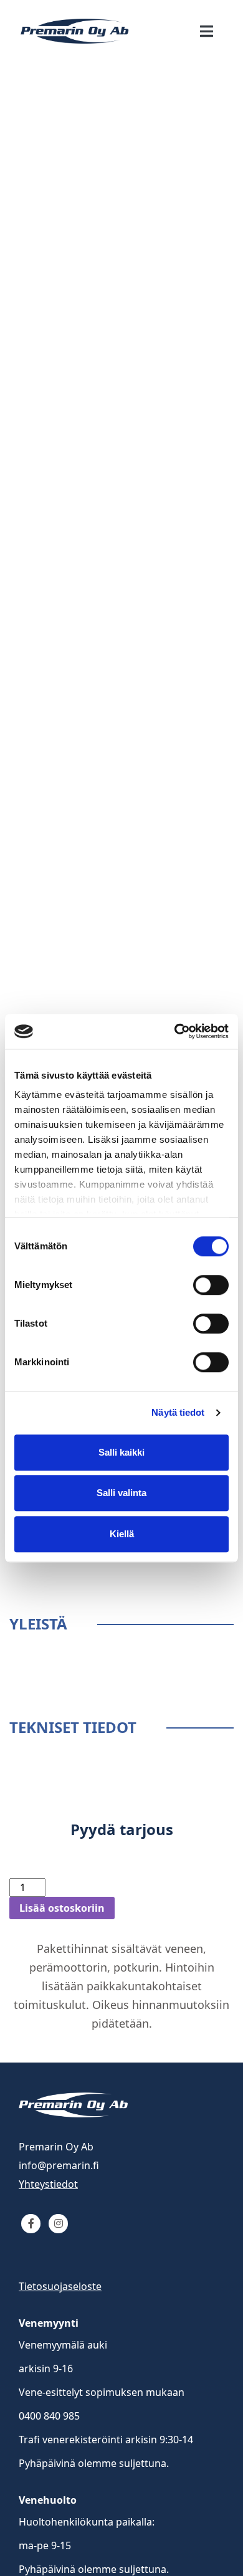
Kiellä (122, 1534)
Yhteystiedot (48, 2184)
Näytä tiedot (178, 1412)
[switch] (211, 1285)
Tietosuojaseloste (60, 2286)
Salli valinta (121, 1493)
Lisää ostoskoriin (62, 1908)
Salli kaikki (121, 1452)
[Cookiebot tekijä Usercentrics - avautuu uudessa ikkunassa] (175, 1031)
